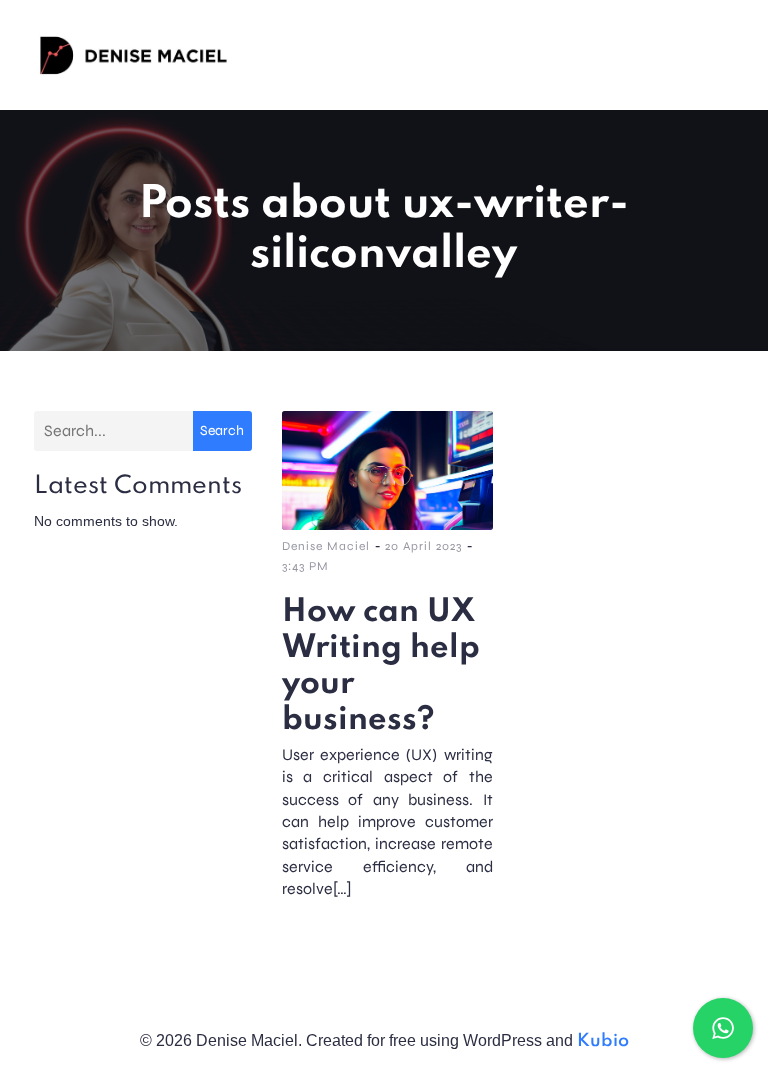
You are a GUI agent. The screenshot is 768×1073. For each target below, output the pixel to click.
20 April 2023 (423, 546)
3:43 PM (305, 566)
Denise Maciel (326, 546)
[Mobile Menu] (727, 55)
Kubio (603, 1041)
